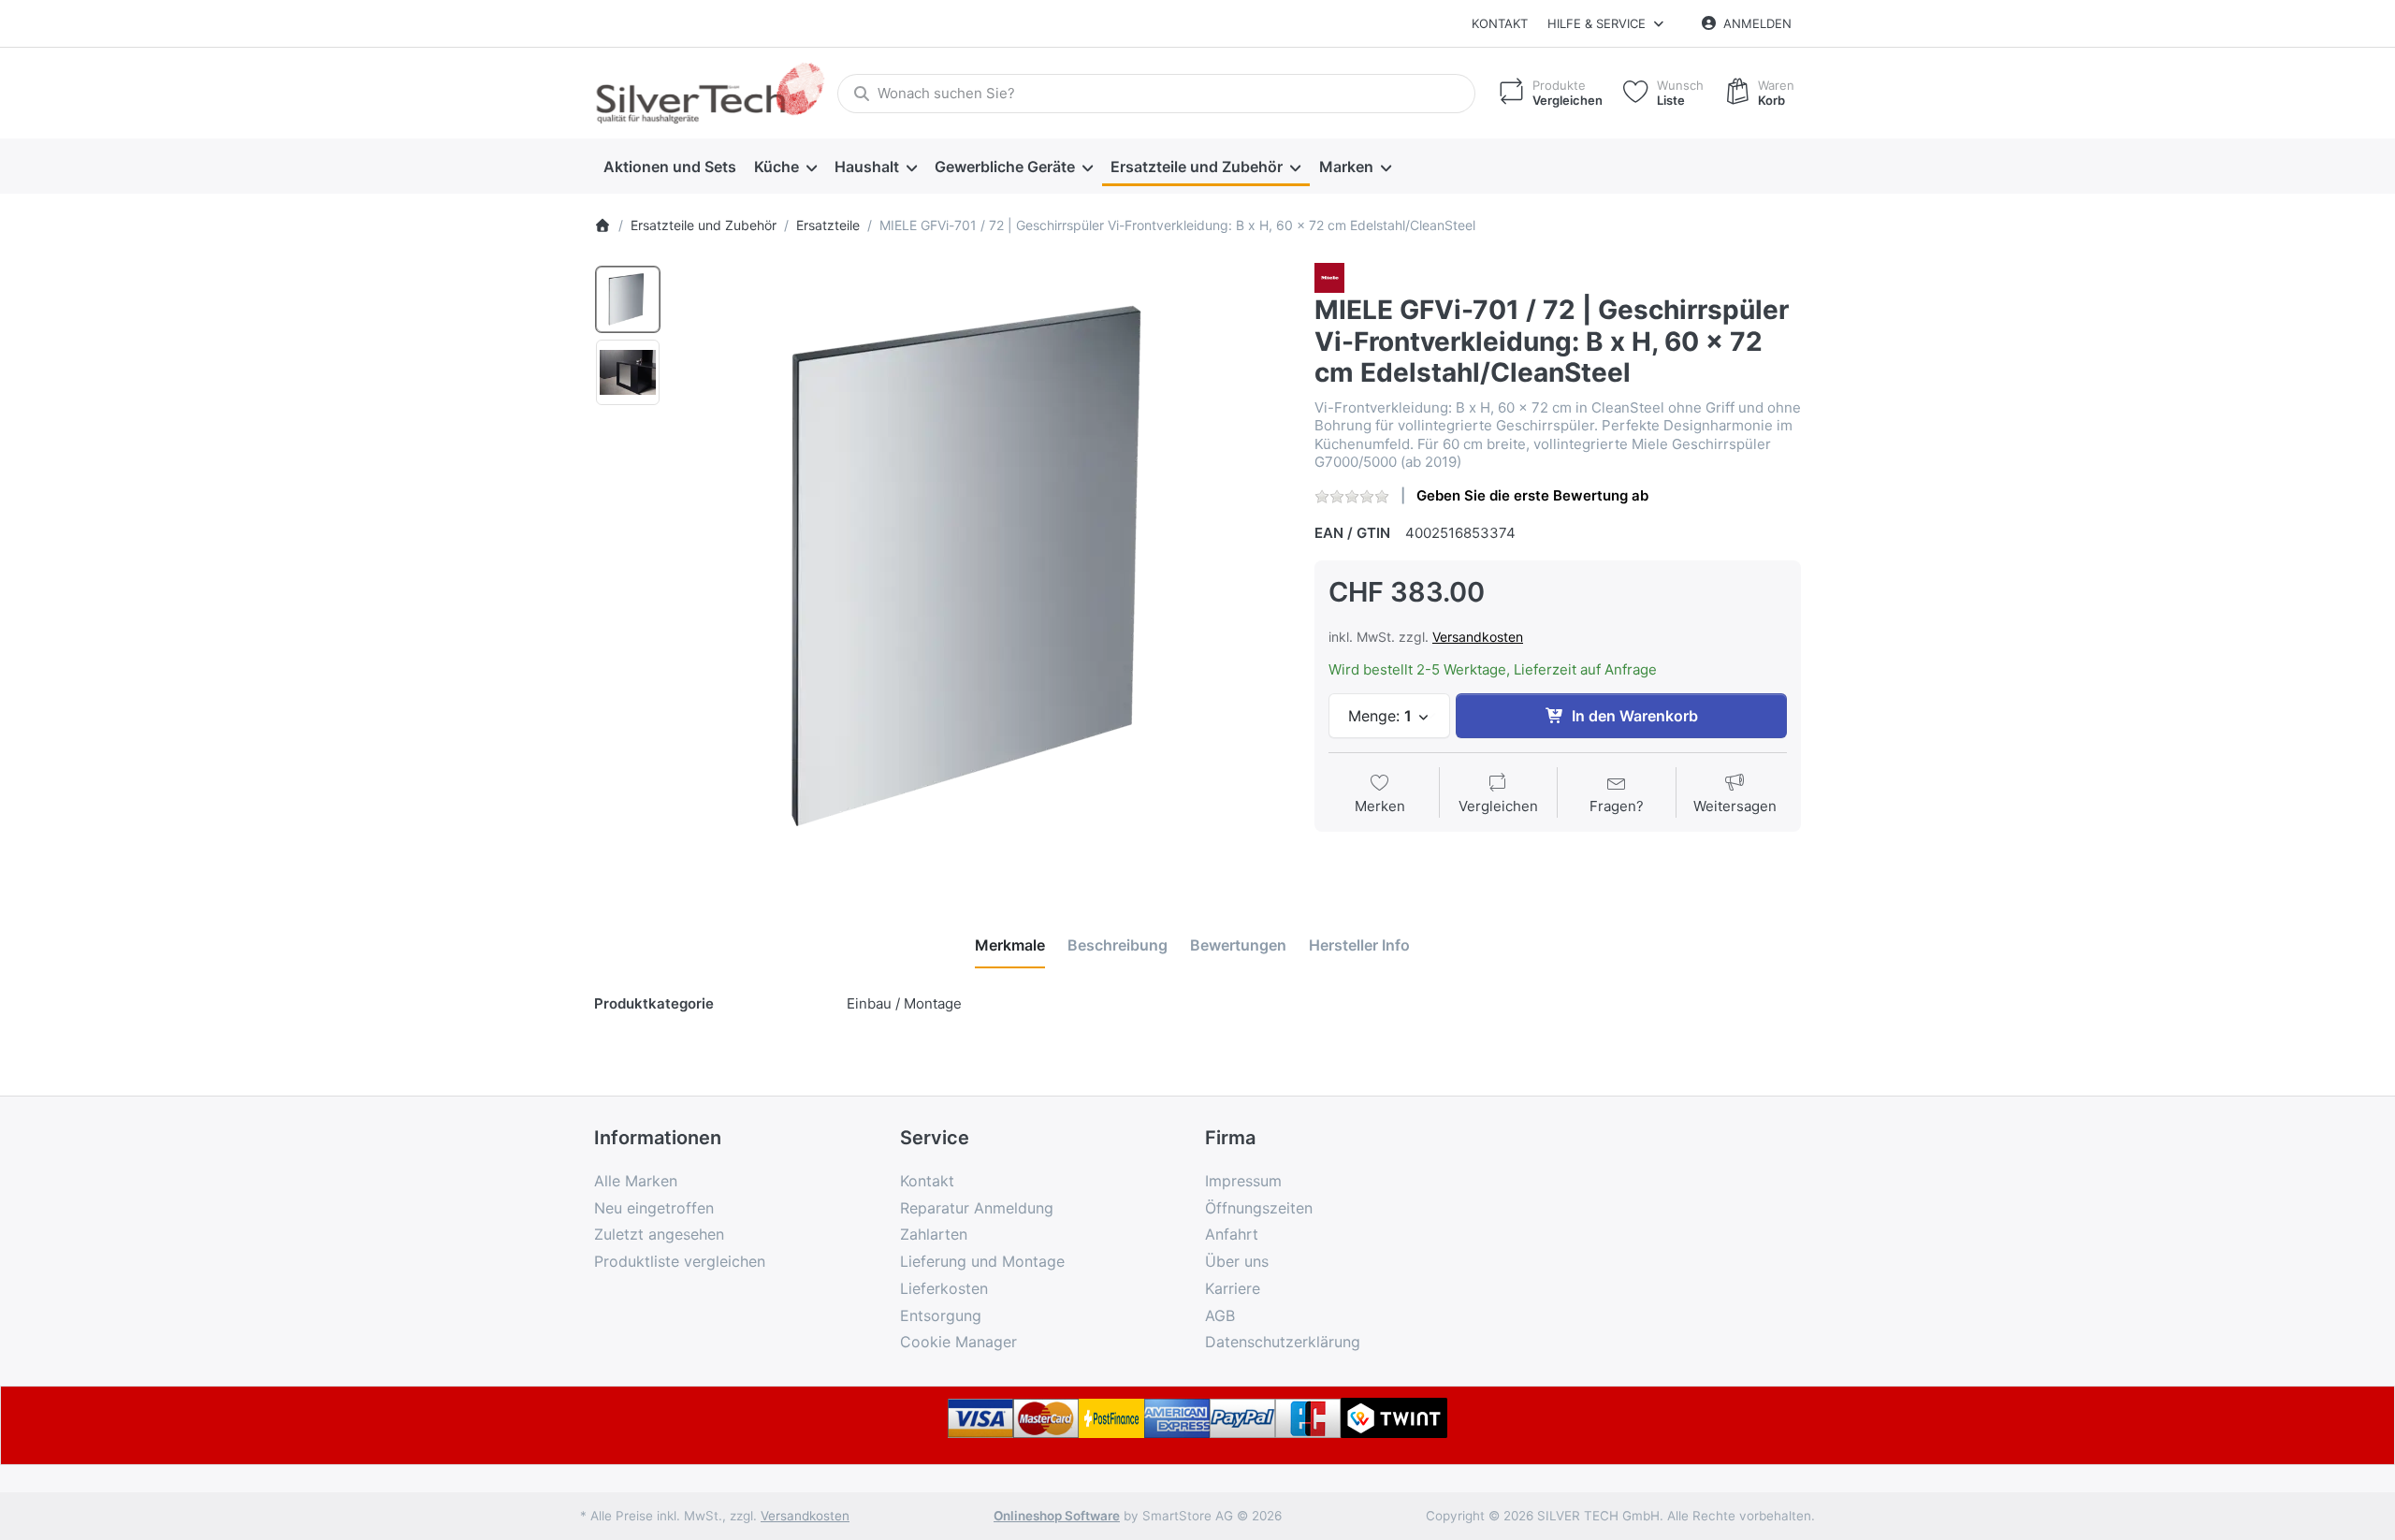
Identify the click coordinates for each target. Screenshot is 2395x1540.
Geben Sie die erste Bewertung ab (1532, 495)
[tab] (1010, 945)
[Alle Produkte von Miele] (1329, 276)
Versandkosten (1478, 637)
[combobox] (1156, 94)
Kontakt (1500, 23)
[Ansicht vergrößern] (981, 568)
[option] (628, 299)
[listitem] (981, 568)
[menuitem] (669, 167)
